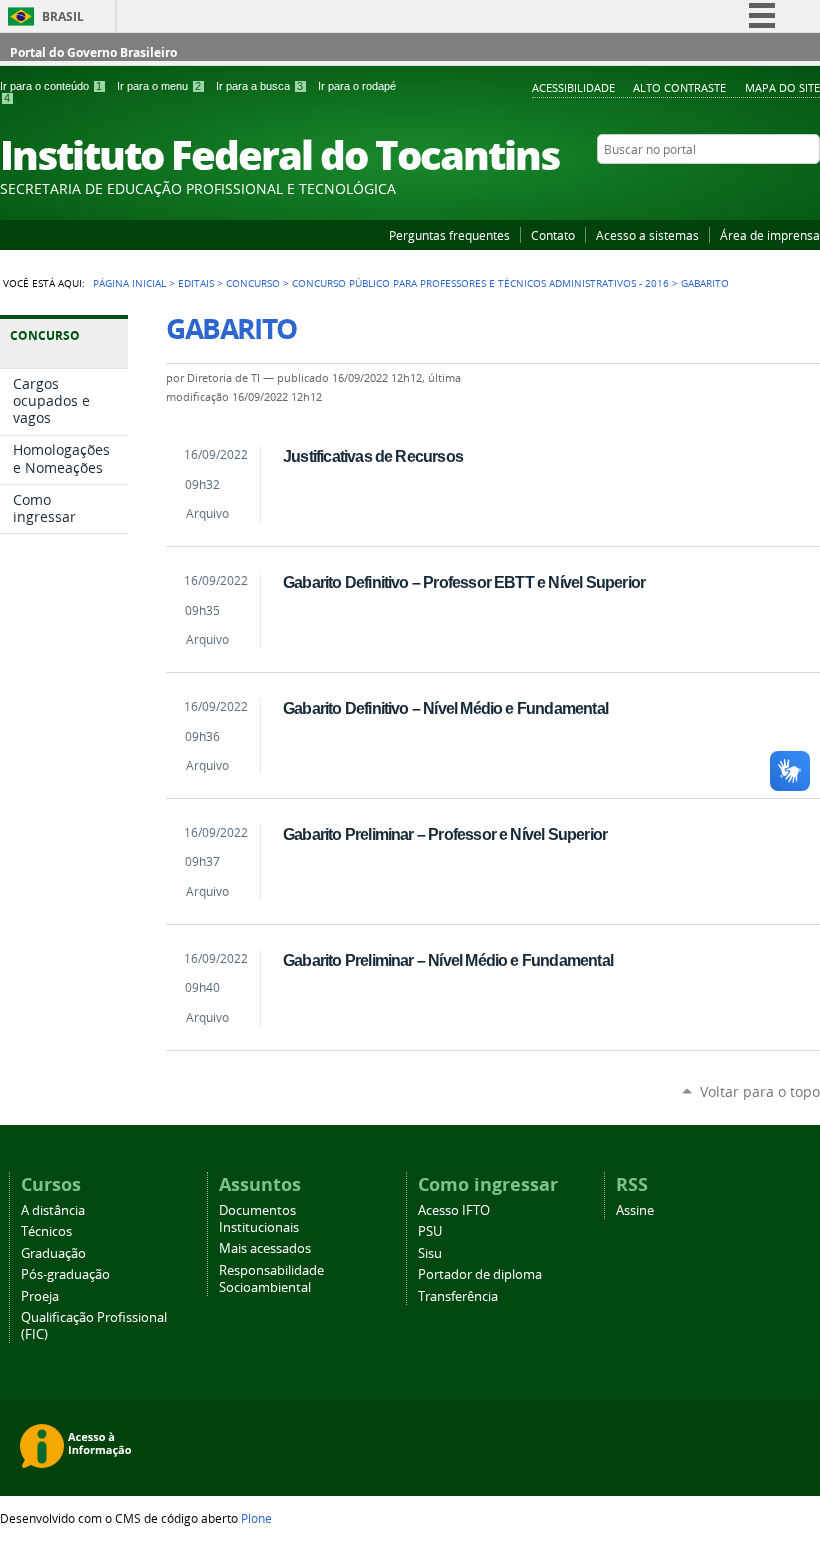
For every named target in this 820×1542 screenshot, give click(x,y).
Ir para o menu (159, 86)
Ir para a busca (259, 86)
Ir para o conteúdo (51, 86)
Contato (553, 235)
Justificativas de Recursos (373, 456)
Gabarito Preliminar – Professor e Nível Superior (445, 834)
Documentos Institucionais (259, 1219)
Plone (256, 1518)
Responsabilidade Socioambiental (271, 1279)
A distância (53, 1210)
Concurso (253, 283)
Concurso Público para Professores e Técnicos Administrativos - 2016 (480, 283)
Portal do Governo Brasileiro (93, 52)
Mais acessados (265, 1248)
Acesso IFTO (454, 1210)
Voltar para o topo (760, 1091)
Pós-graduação (65, 1274)
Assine (635, 1210)
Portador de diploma (480, 1274)
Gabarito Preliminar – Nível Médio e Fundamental (448, 960)
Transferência (458, 1296)
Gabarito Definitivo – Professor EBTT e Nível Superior (464, 582)
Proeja (40, 1296)
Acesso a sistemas (647, 235)
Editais (196, 283)
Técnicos (46, 1231)
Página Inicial (129, 283)
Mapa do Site (782, 87)
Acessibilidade (573, 87)
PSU (430, 1231)
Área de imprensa (770, 235)
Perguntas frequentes (449, 235)
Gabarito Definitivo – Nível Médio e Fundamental (445, 708)
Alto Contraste (679, 87)
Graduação (53, 1253)
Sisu (430, 1253)
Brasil (63, 16)
